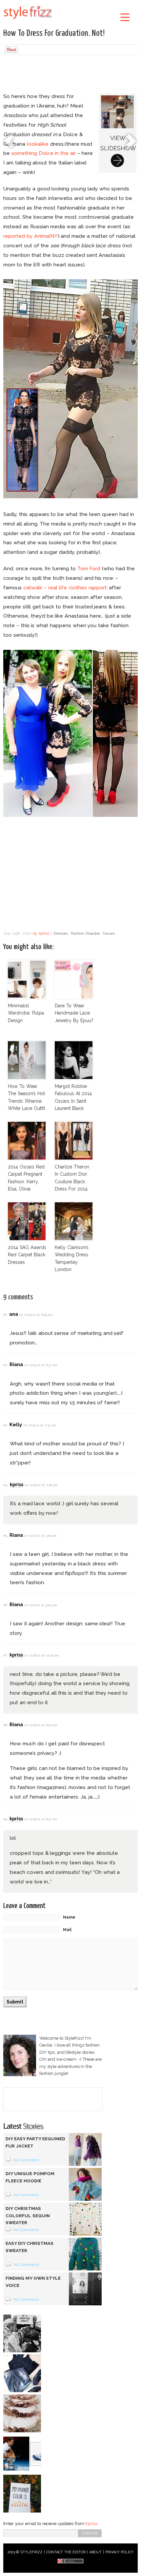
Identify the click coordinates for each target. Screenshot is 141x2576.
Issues (109, 933)
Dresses (61, 933)
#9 (5, 1819)
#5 (5, 1536)
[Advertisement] (70, 75)
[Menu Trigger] (125, 17)
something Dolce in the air (44, 153)
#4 (5, 1485)
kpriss (44, 933)
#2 (5, 1365)
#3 (5, 1425)
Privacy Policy (120, 2552)
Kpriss (91, 2524)
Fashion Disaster (85, 933)
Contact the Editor (66, 2552)
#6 (5, 1605)
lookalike (38, 144)
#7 (5, 1655)
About (95, 2552)
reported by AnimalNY (30, 236)
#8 (5, 1725)
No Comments (26, 2160)
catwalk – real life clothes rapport (65, 588)
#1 (5, 1315)
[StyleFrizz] (28, 20)
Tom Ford (89, 568)
